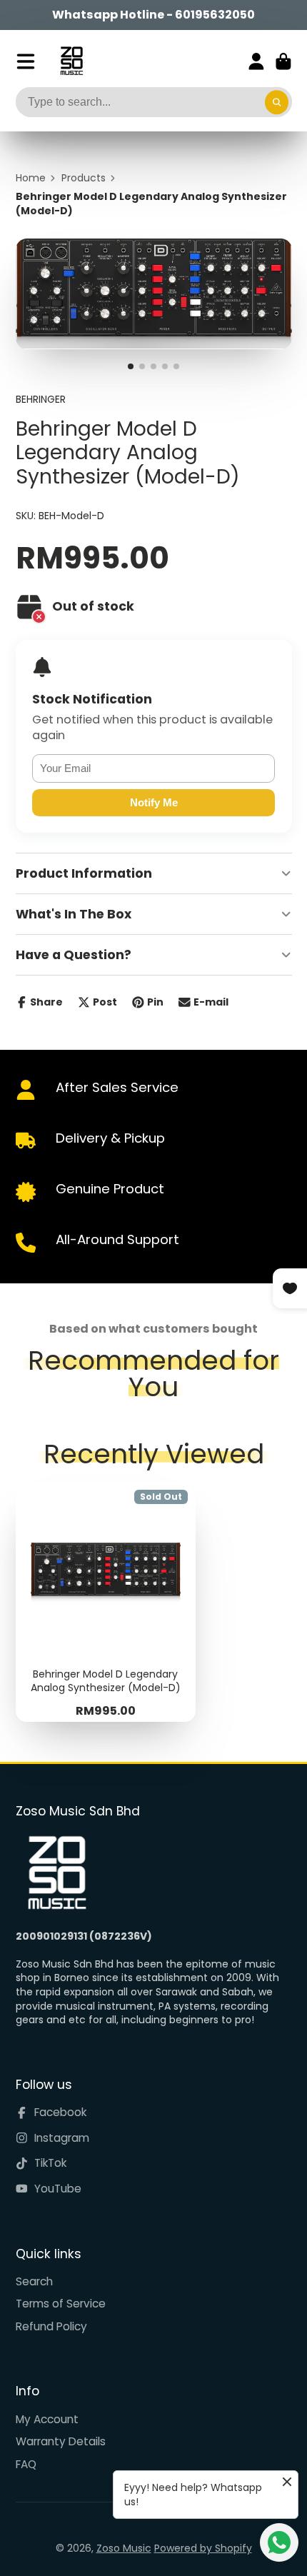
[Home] (72, 61)
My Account (47, 2419)
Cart (283, 61)
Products (84, 178)
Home (31, 178)
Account (256, 61)
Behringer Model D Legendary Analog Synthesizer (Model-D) (106, 1602)
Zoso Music (124, 2548)
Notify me (154, 802)
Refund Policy (51, 2326)
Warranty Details (61, 2441)
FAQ (26, 2464)
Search (34, 2281)
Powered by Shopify (203, 2548)
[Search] (277, 102)
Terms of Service (61, 2304)
